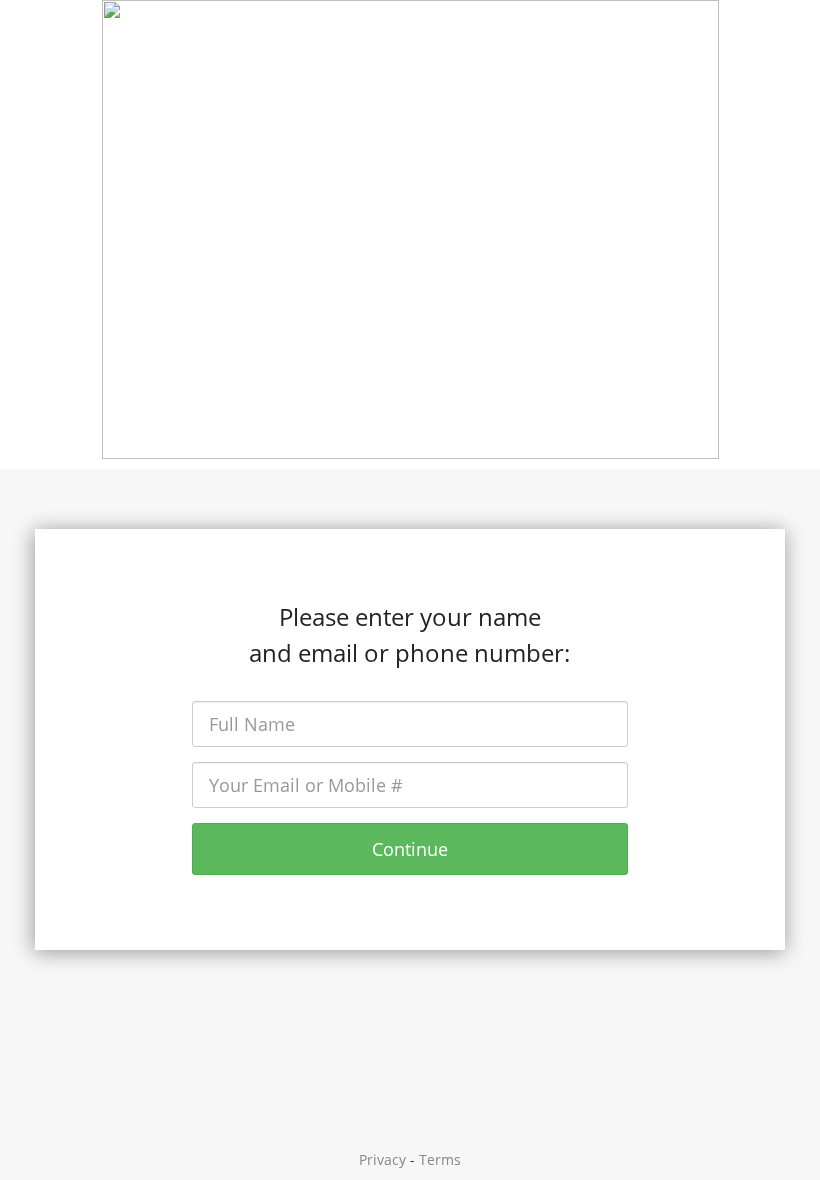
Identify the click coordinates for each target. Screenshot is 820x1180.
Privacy (382, 1159)
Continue (410, 849)
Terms (440, 1159)
